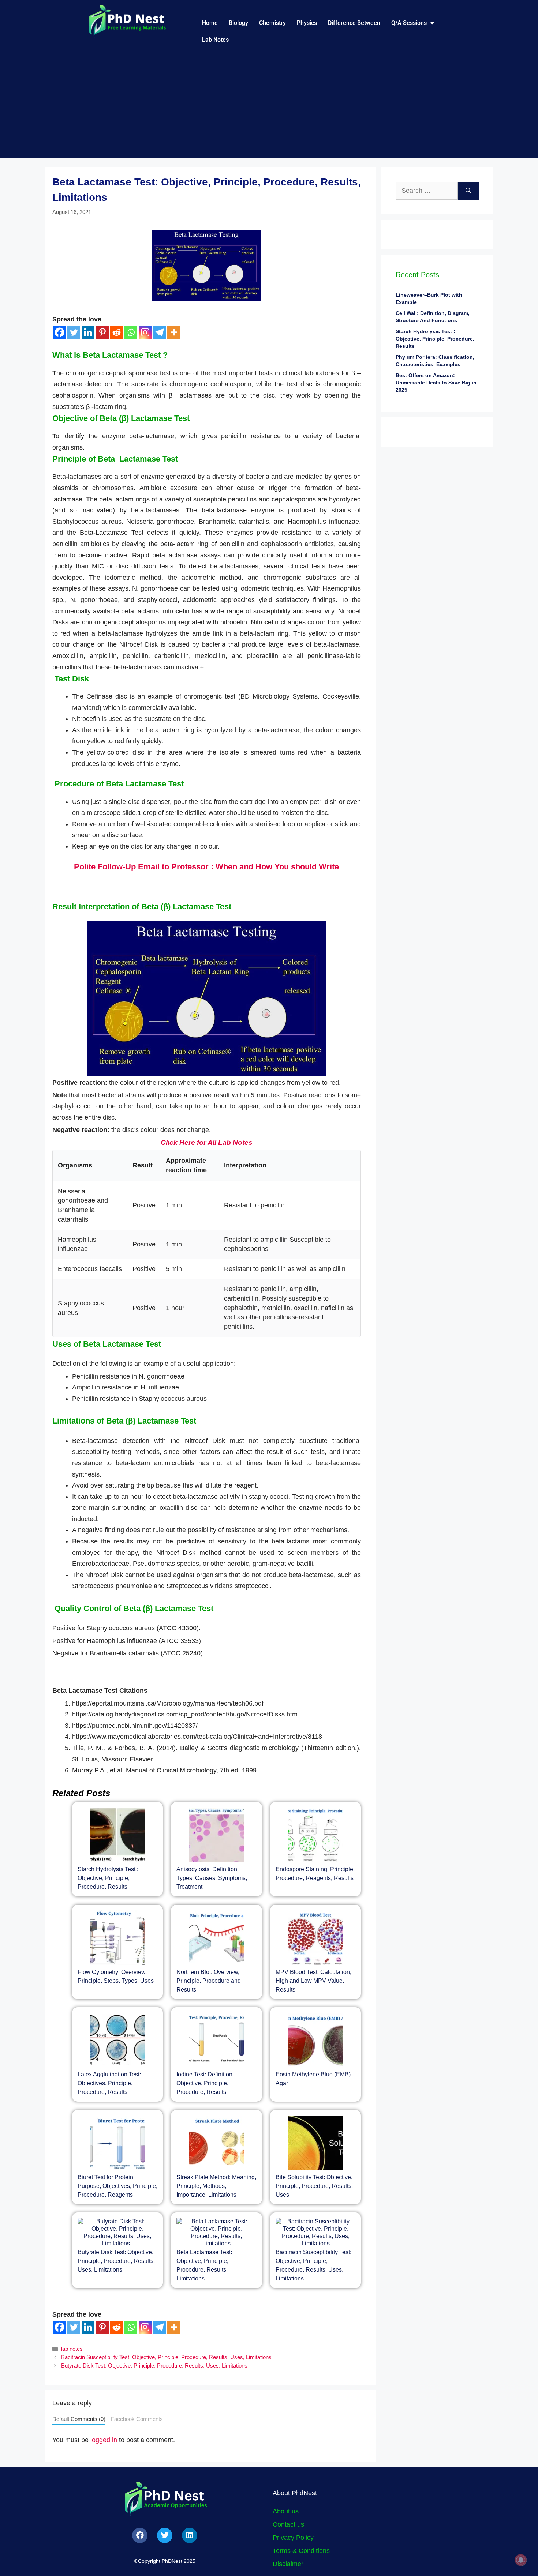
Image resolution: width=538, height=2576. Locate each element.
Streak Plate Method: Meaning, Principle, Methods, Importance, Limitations (216, 2186)
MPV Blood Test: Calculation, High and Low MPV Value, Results (313, 1981)
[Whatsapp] (131, 332)
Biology (238, 23)
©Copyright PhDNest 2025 (165, 2561)
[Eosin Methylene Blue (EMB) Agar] (315, 2041)
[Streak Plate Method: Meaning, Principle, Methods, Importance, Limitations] (216, 2144)
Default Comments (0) (79, 2419)
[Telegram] (159, 332)
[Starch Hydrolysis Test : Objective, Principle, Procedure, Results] (117, 1836)
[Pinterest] (102, 332)
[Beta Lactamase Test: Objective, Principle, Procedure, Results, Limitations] (216, 2233)
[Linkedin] (88, 332)
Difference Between (354, 23)
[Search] (468, 191)
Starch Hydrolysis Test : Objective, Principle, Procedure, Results (108, 1878)
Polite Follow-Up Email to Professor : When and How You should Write (206, 867)
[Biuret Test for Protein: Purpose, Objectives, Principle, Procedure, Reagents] (117, 2144)
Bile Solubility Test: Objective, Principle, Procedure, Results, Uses (314, 2186)
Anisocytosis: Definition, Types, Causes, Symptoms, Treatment (212, 1878)
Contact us (288, 2524)
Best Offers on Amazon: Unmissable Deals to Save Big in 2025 (436, 383)
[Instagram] (145, 332)
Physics (307, 23)
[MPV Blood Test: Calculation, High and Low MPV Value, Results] (315, 1939)
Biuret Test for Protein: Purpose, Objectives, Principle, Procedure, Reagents (117, 2186)
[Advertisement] (269, 107)
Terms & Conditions (301, 2551)
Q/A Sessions (409, 23)
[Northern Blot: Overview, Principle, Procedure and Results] (216, 1939)
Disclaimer (288, 2564)
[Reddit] (117, 332)
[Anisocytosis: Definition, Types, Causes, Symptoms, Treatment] (216, 1836)
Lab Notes (215, 40)
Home (210, 23)
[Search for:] (427, 191)
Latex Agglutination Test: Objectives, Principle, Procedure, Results (109, 2083)
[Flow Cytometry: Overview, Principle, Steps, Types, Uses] (117, 1939)
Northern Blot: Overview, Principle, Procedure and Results (209, 1981)
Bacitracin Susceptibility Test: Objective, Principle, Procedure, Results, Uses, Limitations (166, 2357)
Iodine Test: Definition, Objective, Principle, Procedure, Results (205, 2083)
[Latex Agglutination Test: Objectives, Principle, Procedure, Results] (117, 2041)
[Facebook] (59, 332)
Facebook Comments (137, 2419)
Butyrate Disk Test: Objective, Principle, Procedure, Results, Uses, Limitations (116, 2261)
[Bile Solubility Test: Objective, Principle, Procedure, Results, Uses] (315, 2144)
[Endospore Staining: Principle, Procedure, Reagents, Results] (315, 1836)
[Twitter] (74, 332)
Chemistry (272, 23)
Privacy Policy (293, 2538)
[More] (174, 332)
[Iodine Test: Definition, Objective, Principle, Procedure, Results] (216, 2041)
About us (286, 2511)
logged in (104, 2440)
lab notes (72, 2349)
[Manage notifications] (521, 2560)
